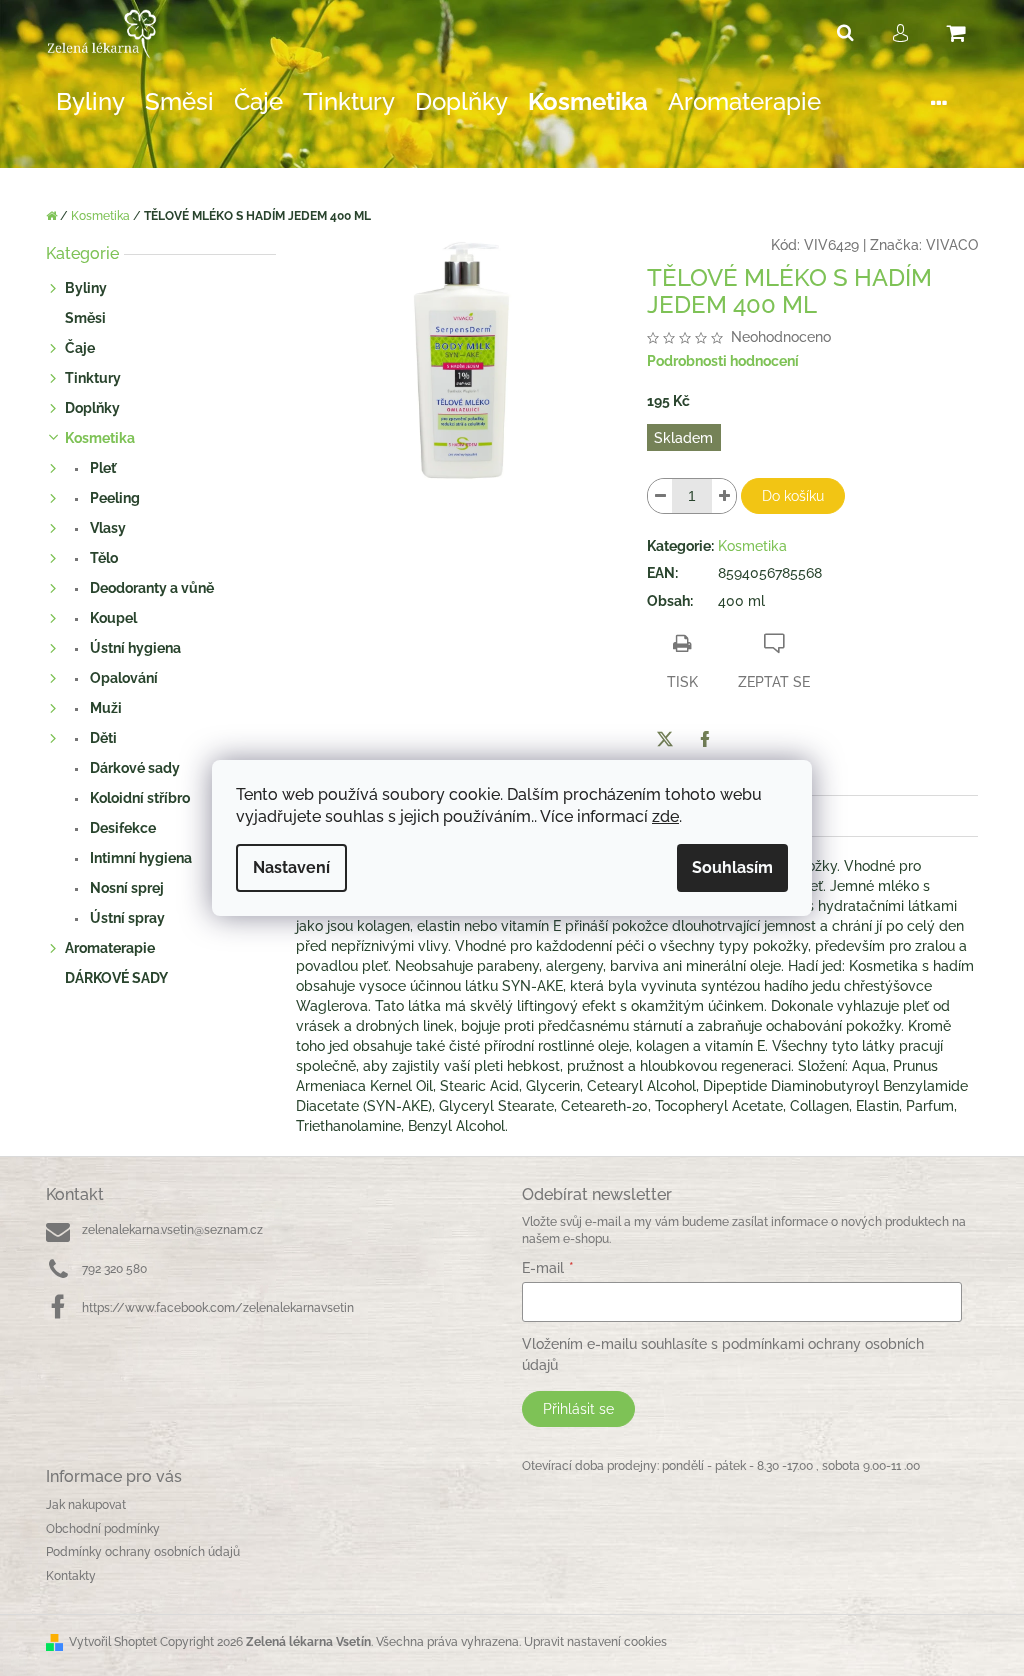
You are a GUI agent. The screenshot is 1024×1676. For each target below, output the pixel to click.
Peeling (113, 498)
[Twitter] (665, 739)
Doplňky (92, 408)
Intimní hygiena (139, 858)
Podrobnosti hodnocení (723, 361)
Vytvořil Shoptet (113, 1642)
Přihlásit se (578, 1409)
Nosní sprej (125, 888)
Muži (104, 708)
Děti (102, 738)
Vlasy (106, 528)
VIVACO (952, 245)
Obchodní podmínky (103, 1529)
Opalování (122, 678)
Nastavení (291, 867)
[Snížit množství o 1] (660, 496)
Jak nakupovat (86, 1505)
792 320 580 (114, 1269)
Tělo (102, 558)
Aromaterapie (110, 948)
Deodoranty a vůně (150, 588)
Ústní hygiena (134, 648)
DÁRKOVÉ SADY (116, 978)
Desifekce (121, 828)
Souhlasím (732, 867)
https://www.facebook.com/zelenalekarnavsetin (218, 1308)
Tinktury (93, 378)
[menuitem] (90, 102)
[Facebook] (705, 739)
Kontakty (71, 1576)
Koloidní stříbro (138, 798)
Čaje (80, 348)
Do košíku (793, 496)
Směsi (85, 318)
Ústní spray (126, 918)
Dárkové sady (133, 768)
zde (665, 816)
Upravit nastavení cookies (595, 1642)
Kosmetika (100, 438)
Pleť (101, 468)
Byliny (86, 288)
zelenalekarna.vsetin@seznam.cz (172, 1230)
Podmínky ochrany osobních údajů (143, 1552)
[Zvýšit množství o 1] (724, 496)
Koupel (112, 618)
